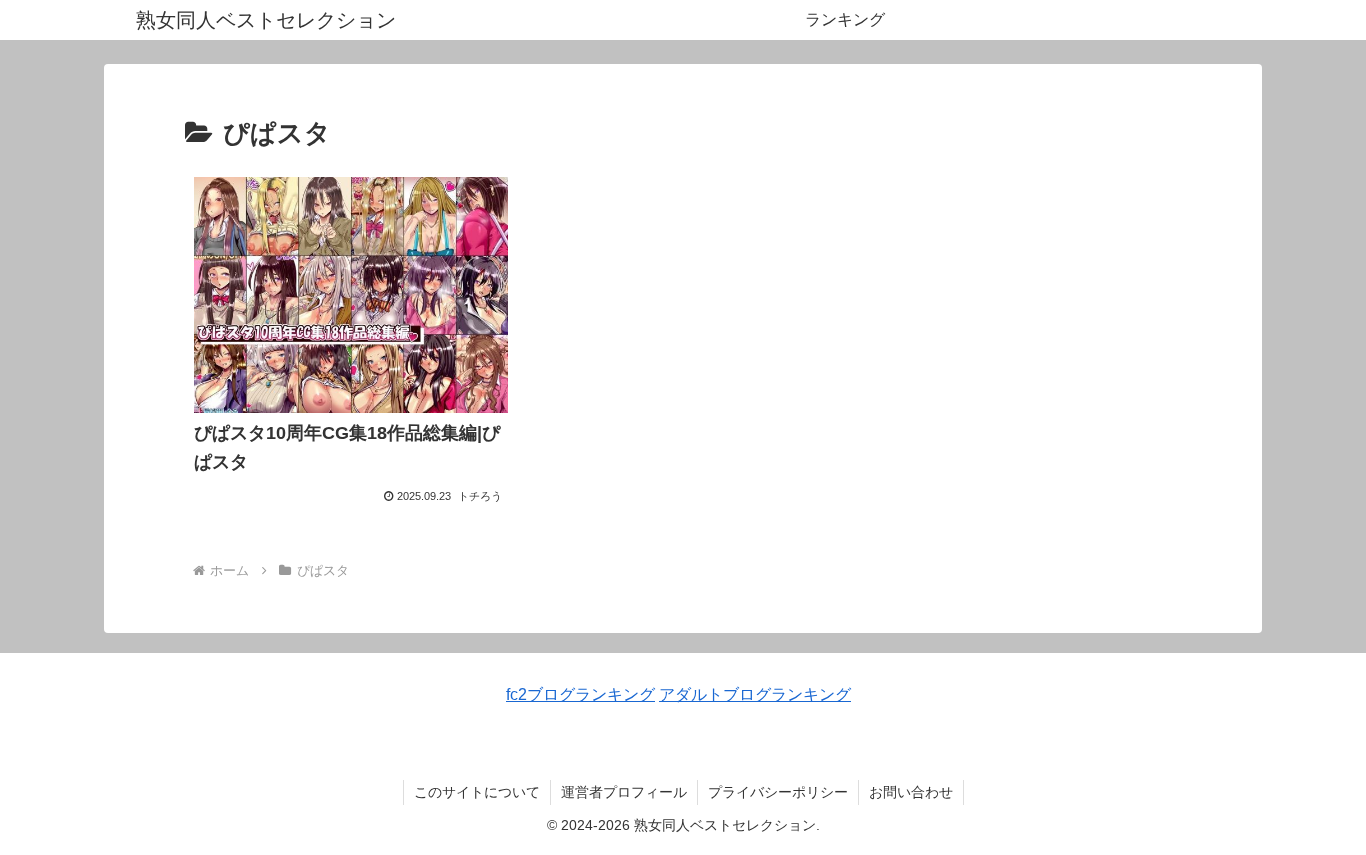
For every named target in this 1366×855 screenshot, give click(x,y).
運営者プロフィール (624, 792)
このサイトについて (477, 792)
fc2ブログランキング (580, 694)
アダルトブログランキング (755, 694)
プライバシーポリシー (778, 792)
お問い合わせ (911, 792)
